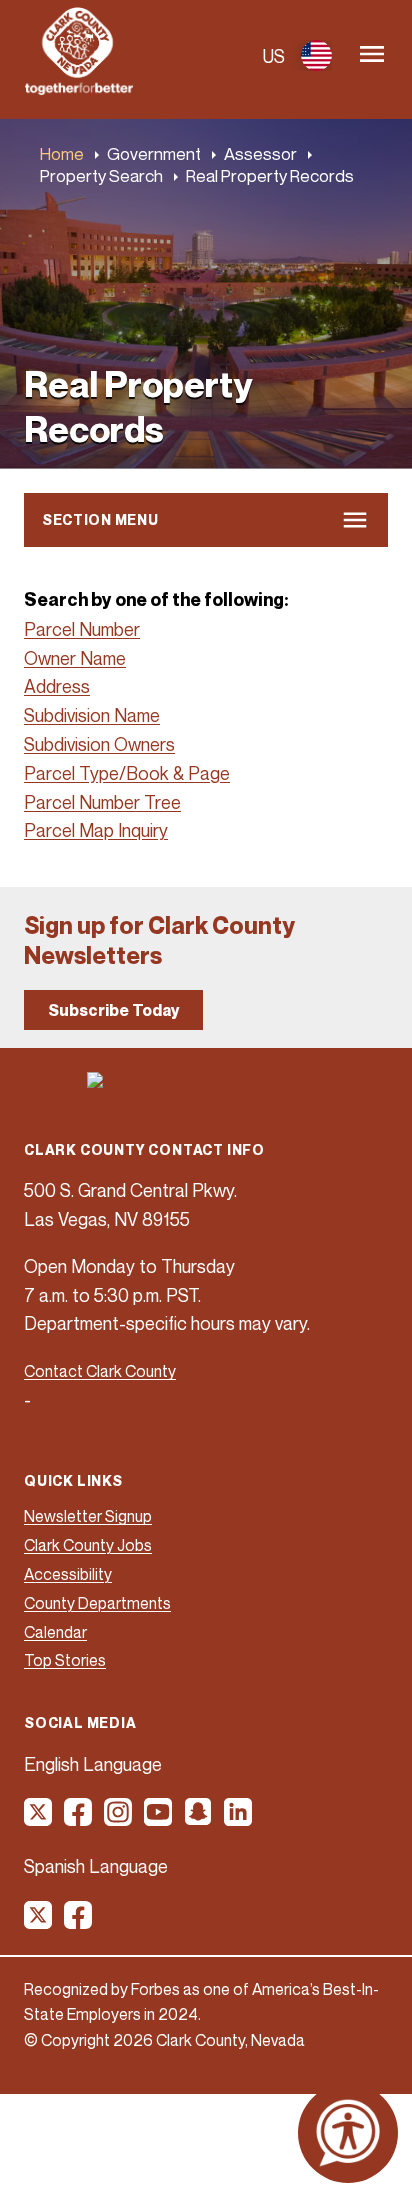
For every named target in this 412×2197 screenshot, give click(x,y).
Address (57, 686)
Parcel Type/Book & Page (127, 773)
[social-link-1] (39, 1819)
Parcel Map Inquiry (96, 830)
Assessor (260, 153)
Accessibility (68, 1574)
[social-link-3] (119, 1819)
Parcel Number (82, 629)
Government (154, 153)
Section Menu (100, 519)
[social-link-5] (199, 1819)
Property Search (101, 175)
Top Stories (65, 1660)
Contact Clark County (100, 1371)
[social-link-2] (79, 1819)
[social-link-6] (239, 1819)
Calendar (55, 1632)
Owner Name (75, 658)
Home (62, 153)
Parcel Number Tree (102, 802)
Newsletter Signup (88, 1516)
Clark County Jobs (88, 1545)
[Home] (79, 89)
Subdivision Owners (99, 744)
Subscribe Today (113, 1010)
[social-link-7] (39, 1922)
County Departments (97, 1603)
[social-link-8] (79, 1922)
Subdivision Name (92, 715)
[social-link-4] (159, 1819)
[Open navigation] (372, 55)
